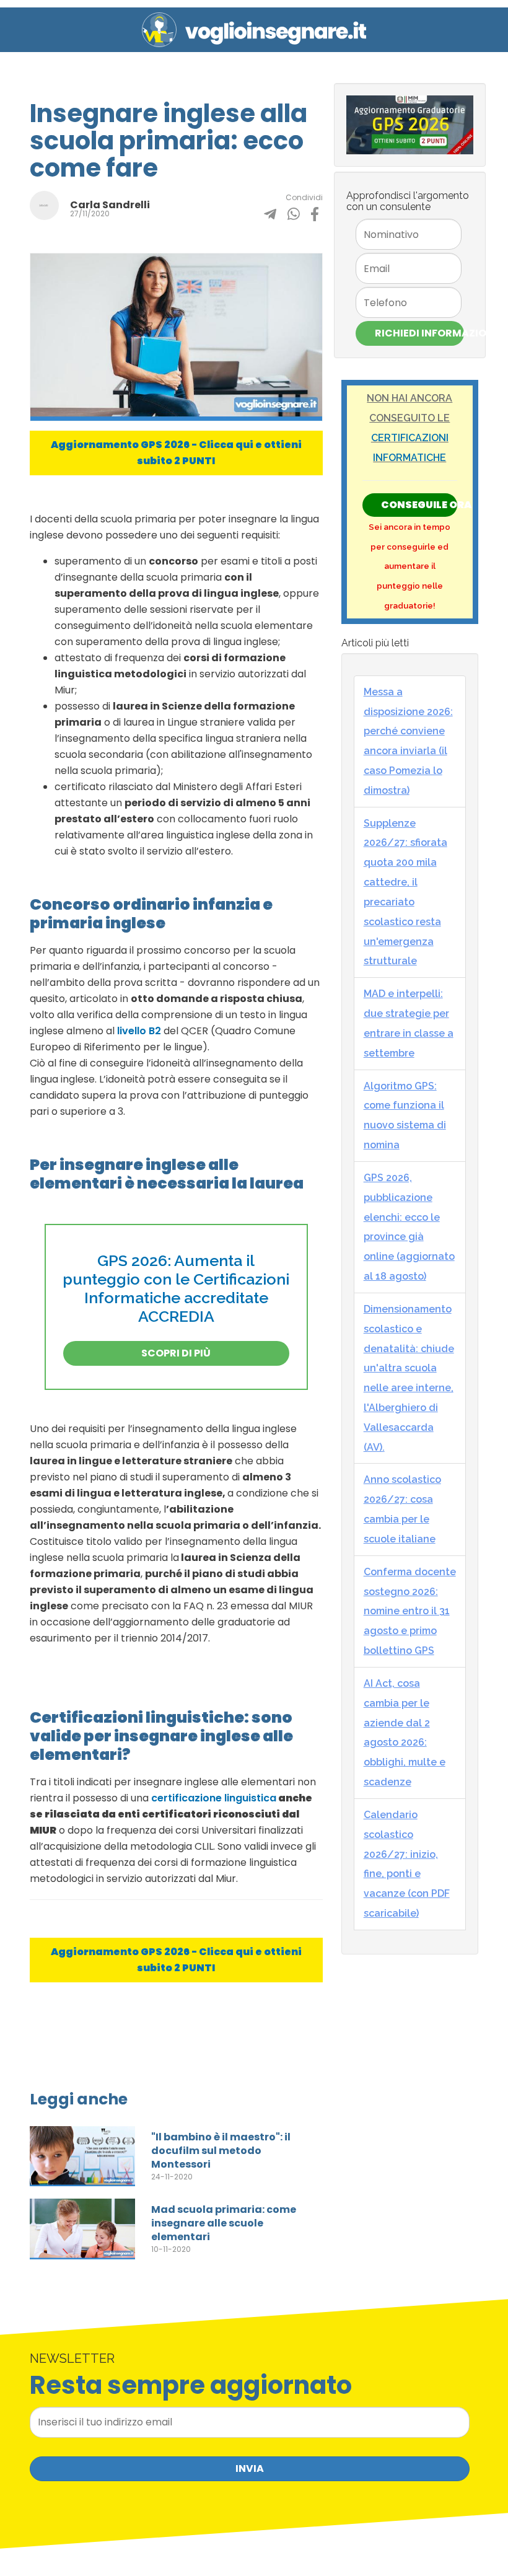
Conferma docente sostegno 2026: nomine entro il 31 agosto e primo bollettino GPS (410, 1611)
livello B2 (139, 1031)
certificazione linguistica (214, 1798)
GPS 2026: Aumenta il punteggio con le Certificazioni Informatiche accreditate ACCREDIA (176, 1288)
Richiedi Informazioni (419, 333)
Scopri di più (176, 1353)
